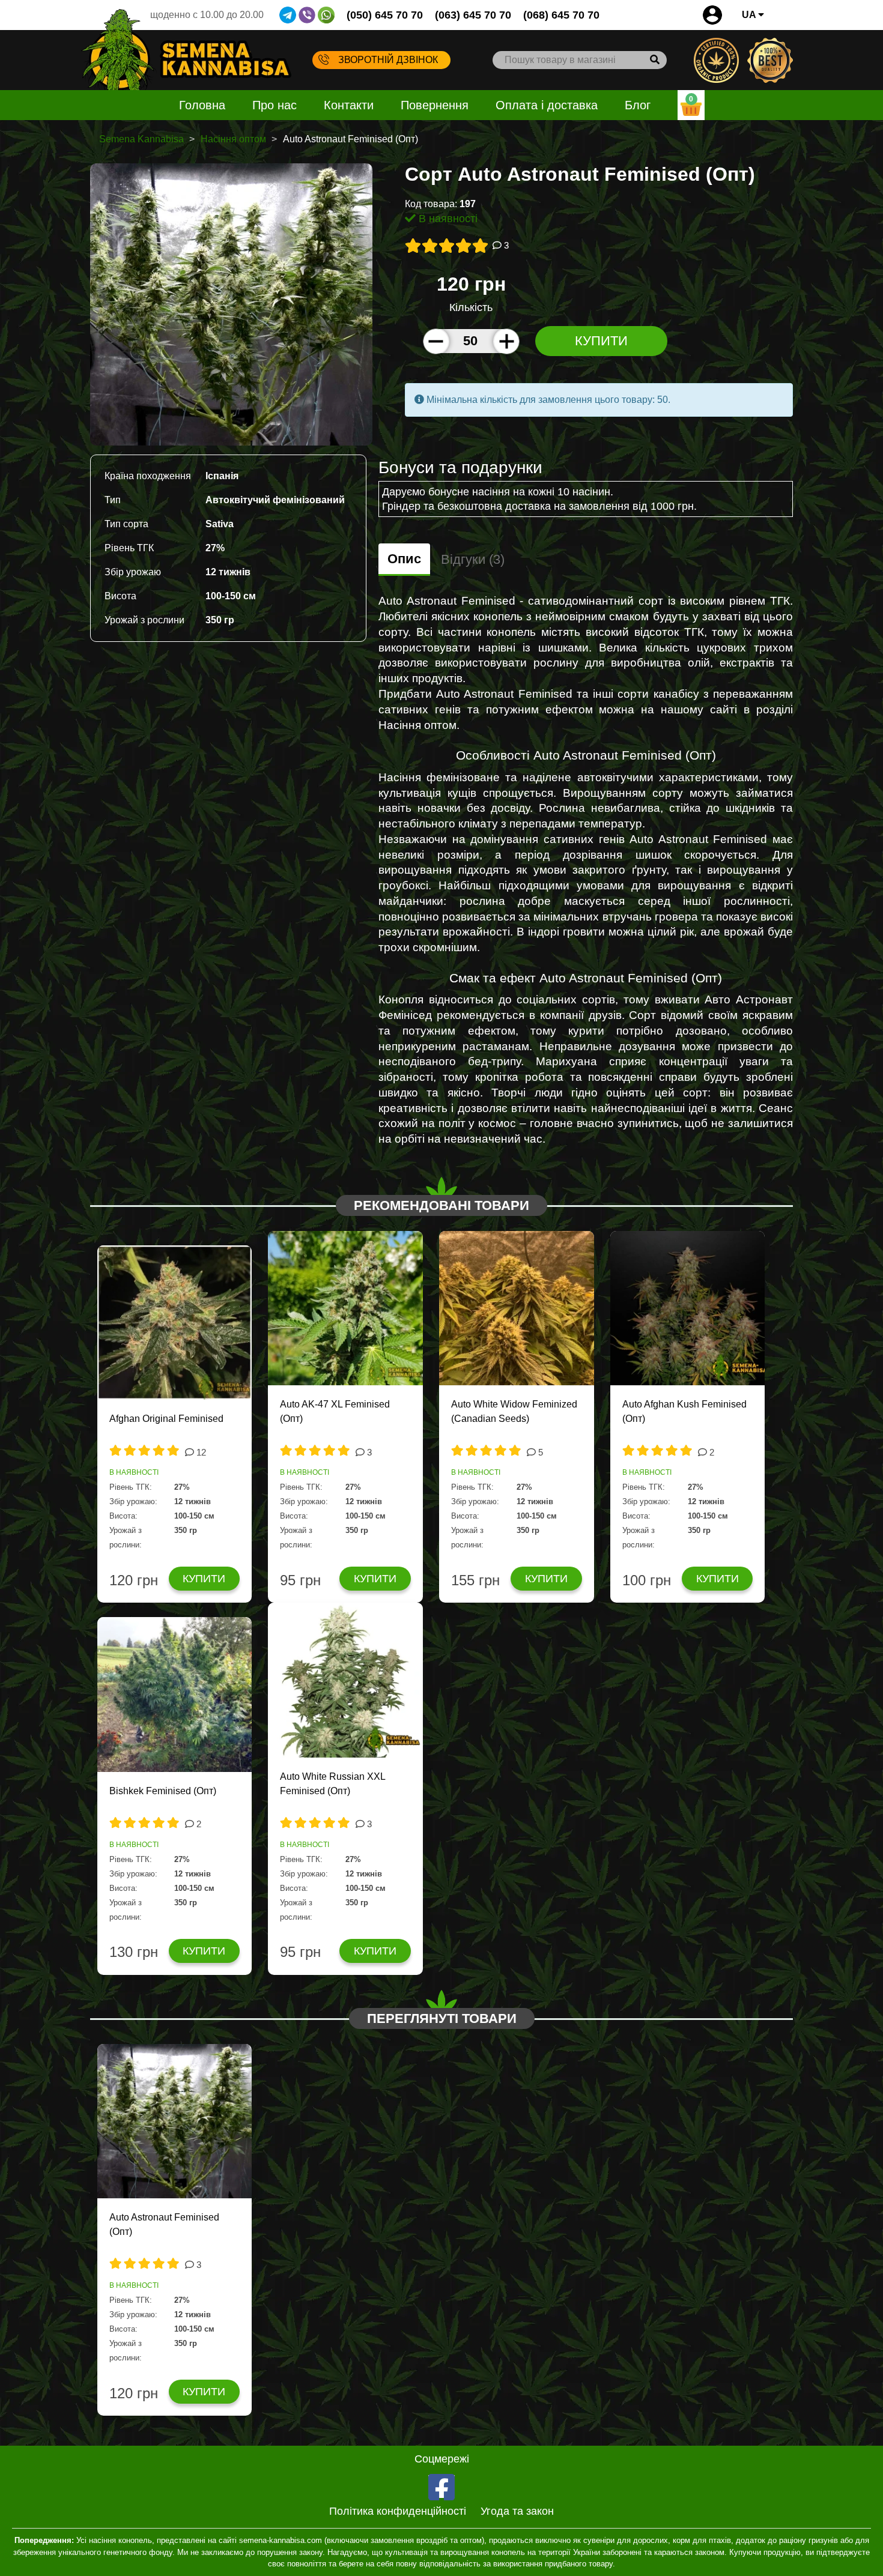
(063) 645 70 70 (473, 15)
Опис (404, 559)
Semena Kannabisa (141, 139)
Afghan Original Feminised (166, 1419)
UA (750, 15)
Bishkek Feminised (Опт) (163, 1791)
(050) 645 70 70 (385, 15)
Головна (202, 105)
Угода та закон (517, 2511)
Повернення (435, 105)
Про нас (275, 105)
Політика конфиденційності (398, 2511)
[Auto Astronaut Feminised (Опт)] (231, 304)
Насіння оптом (233, 139)
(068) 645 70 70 (561, 15)
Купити (601, 341)
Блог (638, 105)
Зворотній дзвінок (388, 60)
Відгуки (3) (473, 559)
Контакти (349, 105)
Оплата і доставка (547, 105)
